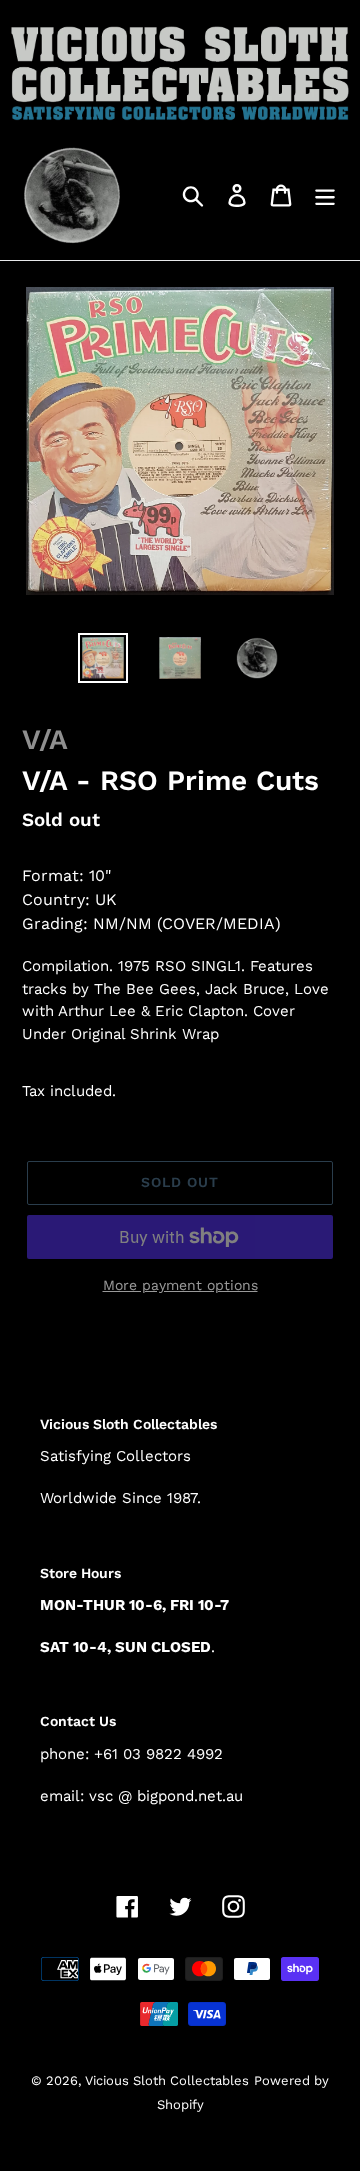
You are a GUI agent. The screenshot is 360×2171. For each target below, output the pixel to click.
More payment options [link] (180, 1285)
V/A (45, 739)
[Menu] (325, 194)
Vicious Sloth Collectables (167, 2080)
